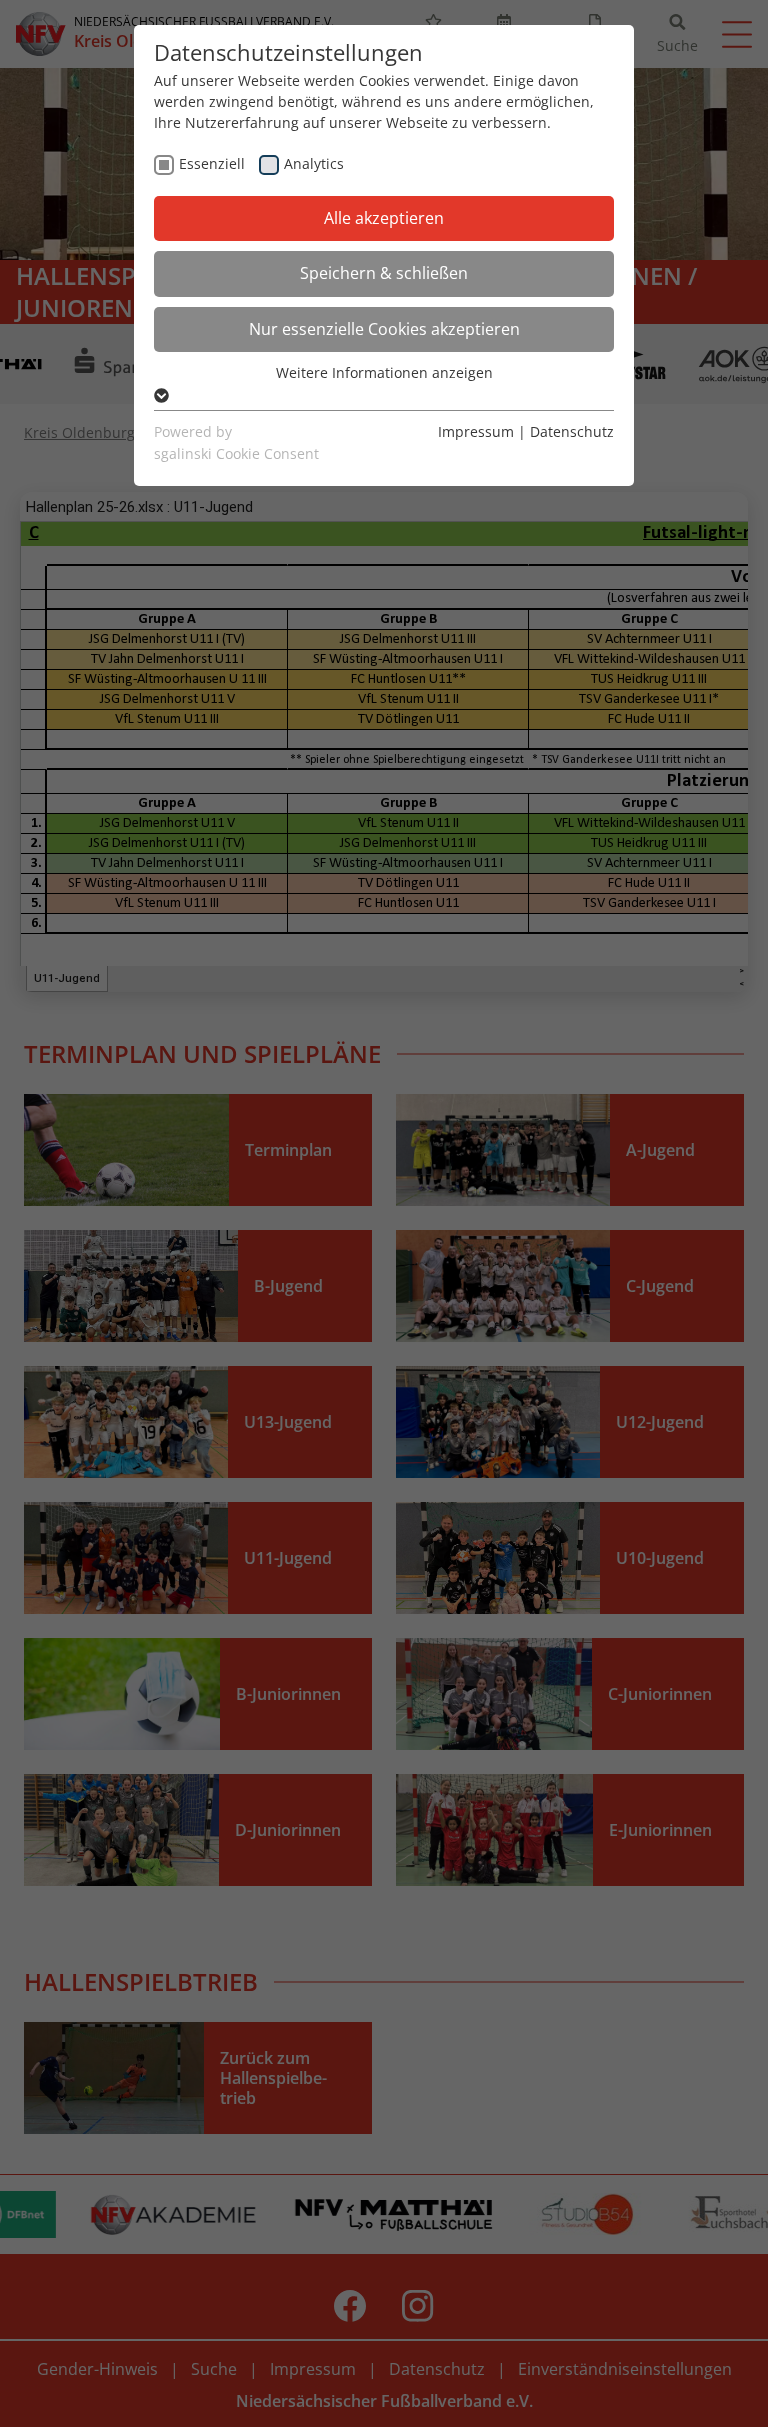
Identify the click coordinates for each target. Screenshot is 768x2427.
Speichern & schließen (384, 273)
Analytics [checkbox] (314, 163)
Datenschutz (572, 431)
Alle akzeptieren (384, 218)
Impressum (476, 431)
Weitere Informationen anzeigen (384, 372)
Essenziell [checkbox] (212, 163)
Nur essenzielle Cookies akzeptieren (384, 329)
